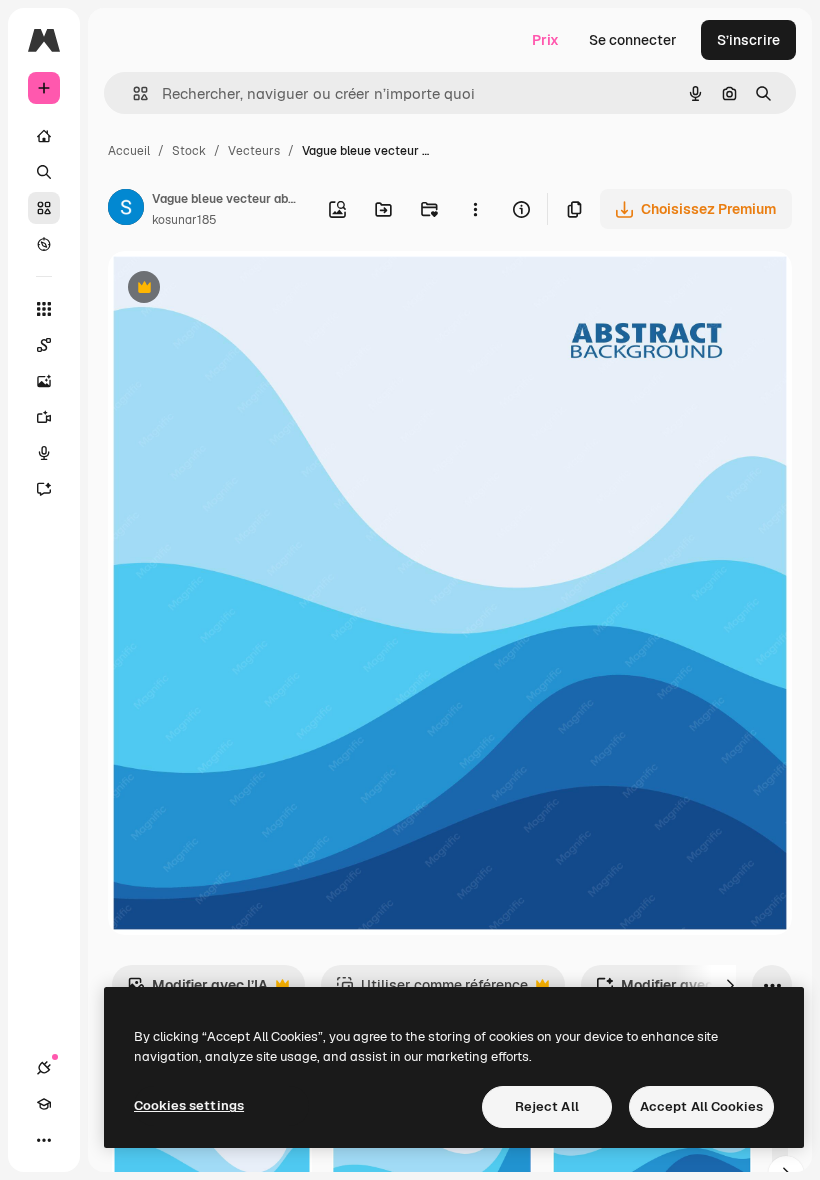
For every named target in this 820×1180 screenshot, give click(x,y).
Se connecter (633, 40)
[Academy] (44, 1104)
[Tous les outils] (44, 309)
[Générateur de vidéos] (44, 417)
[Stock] (44, 208)
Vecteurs (254, 151)
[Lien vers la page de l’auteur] (126, 210)
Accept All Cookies (701, 1106)
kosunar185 (184, 220)
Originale (240, 289)
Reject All (547, 1106)
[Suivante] (730, 985)
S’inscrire (748, 40)
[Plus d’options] (475, 209)
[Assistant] (44, 489)
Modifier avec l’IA (197, 990)
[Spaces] (44, 345)
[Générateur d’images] (44, 381)
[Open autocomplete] (132, 93)
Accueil (129, 151)
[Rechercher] (44, 172)
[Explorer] (44, 244)
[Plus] (44, 1140)
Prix (545, 40)
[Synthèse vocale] (44, 453)
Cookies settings (189, 1105)
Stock (189, 151)
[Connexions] (44, 1068)
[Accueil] (44, 136)
